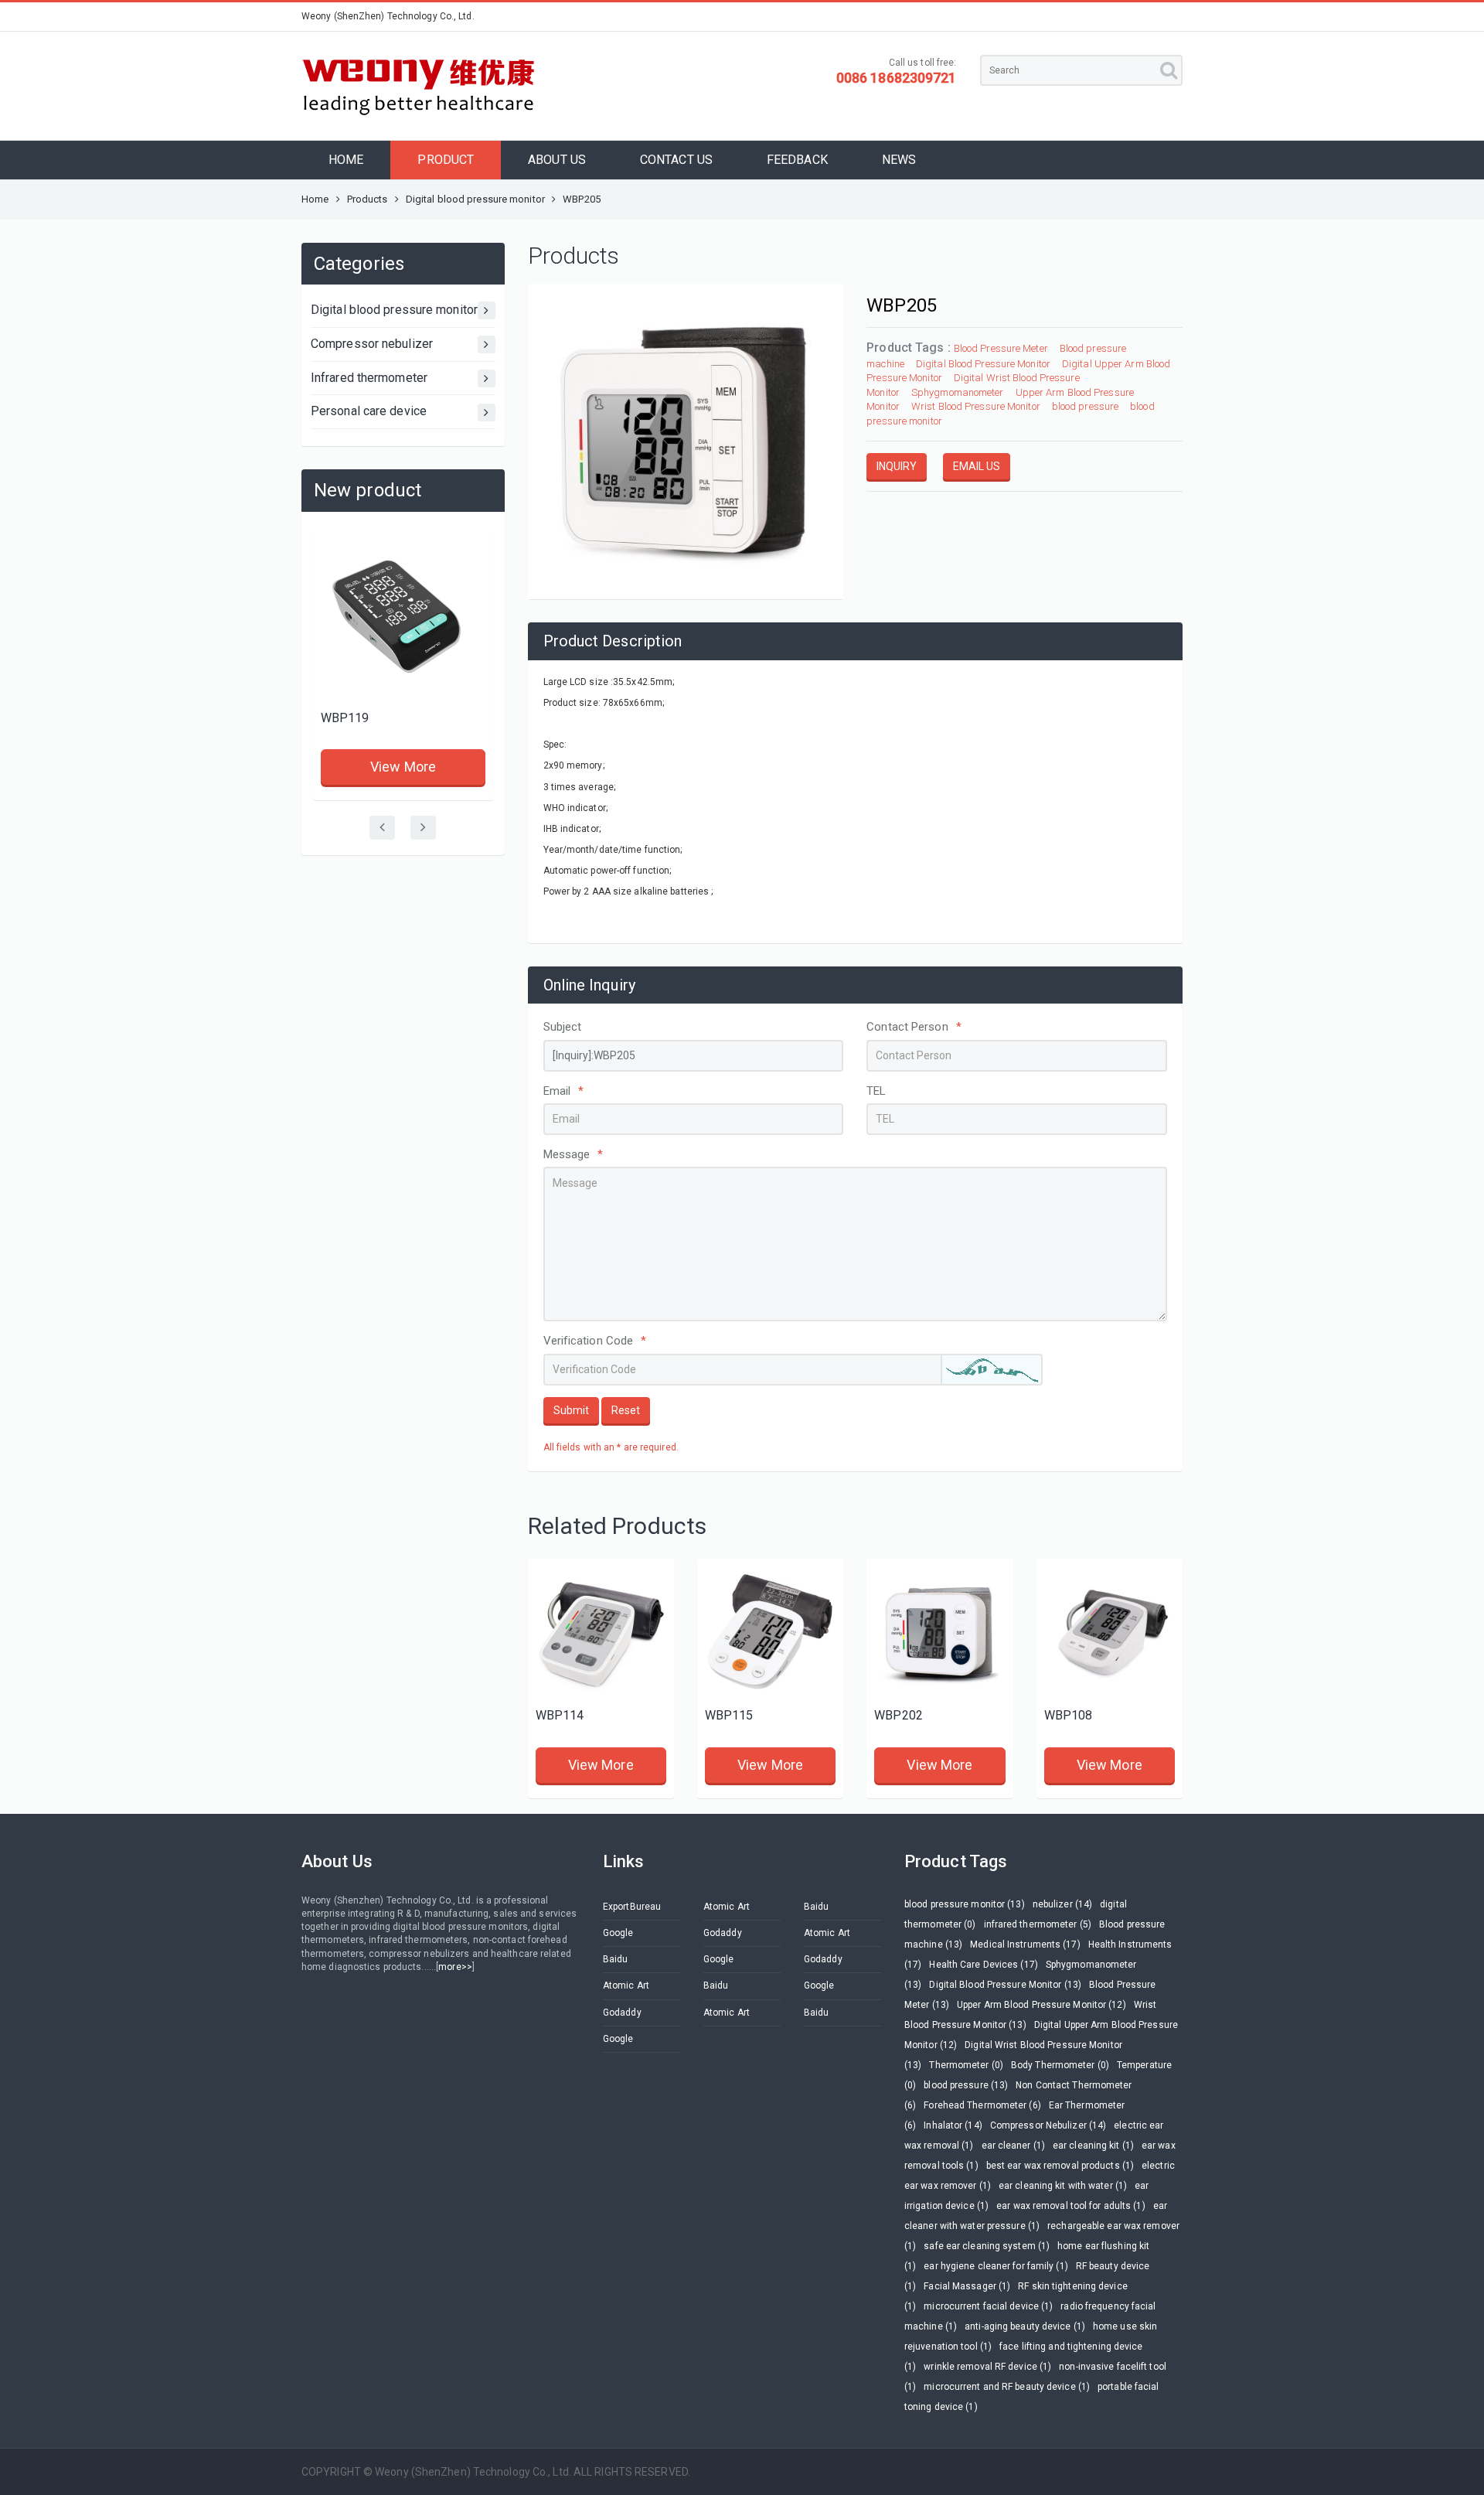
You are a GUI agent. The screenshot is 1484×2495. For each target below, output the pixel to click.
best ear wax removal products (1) (1060, 2166)
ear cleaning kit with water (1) (1063, 2186)
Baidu (817, 1907)
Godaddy (723, 1933)
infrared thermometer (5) (1038, 1924)
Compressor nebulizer (372, 344)
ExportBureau (632, 1907)
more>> (455, 1967)
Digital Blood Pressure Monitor (983, 364)
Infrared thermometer (369, 378)
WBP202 (899, 1715)
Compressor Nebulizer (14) (1048, 2125)
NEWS (899, 160)
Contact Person (914, 1027)
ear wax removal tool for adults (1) (1071, 2206)
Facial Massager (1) (967, 2286)
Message (574, 1154)
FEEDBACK (797, 160)
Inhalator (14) (953, 2125)
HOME (346, 160)
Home (315, 199)
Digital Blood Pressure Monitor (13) (1005, 1985)
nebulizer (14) (1062, 1904)
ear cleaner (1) (1014, 2146)
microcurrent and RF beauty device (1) (1007, 2387)
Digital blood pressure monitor (475, 199)
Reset (626, 1410)
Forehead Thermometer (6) (982, 2105)
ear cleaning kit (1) (1093, 2146)
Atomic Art (727, 1907)
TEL (876, 1091)
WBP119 (345, 718)
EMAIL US (977, 466)
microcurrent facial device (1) (988, 2306)
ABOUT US (557, 160)
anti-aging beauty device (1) (1025, 2326)
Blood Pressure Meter (1001, 348)
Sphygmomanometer (958, 392)
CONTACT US (676, 160)
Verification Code (595, 1341)
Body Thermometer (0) (1060, 2065)
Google (618, 1933)
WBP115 (729, 1715)
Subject (563, 1027)
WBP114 (560, 1715)
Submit (571, 1410)
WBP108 (1069, 1715)
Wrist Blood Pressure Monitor (976, 406)
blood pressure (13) (966, 2085)
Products (368, 199)
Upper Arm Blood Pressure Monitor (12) (1042, 2005)
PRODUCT (446, 160)
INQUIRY (897, 466)
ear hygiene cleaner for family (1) (996, 2266)
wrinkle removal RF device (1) (987, 2367)
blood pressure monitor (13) (965, 1904)
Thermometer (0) (966, 2065)
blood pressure (1085, 406)
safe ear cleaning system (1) (987, 2246)
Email (564, 1091)
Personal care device (369, 411)
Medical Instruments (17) (1025, 1945)
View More (403, 767)
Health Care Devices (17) (983, 1965)
